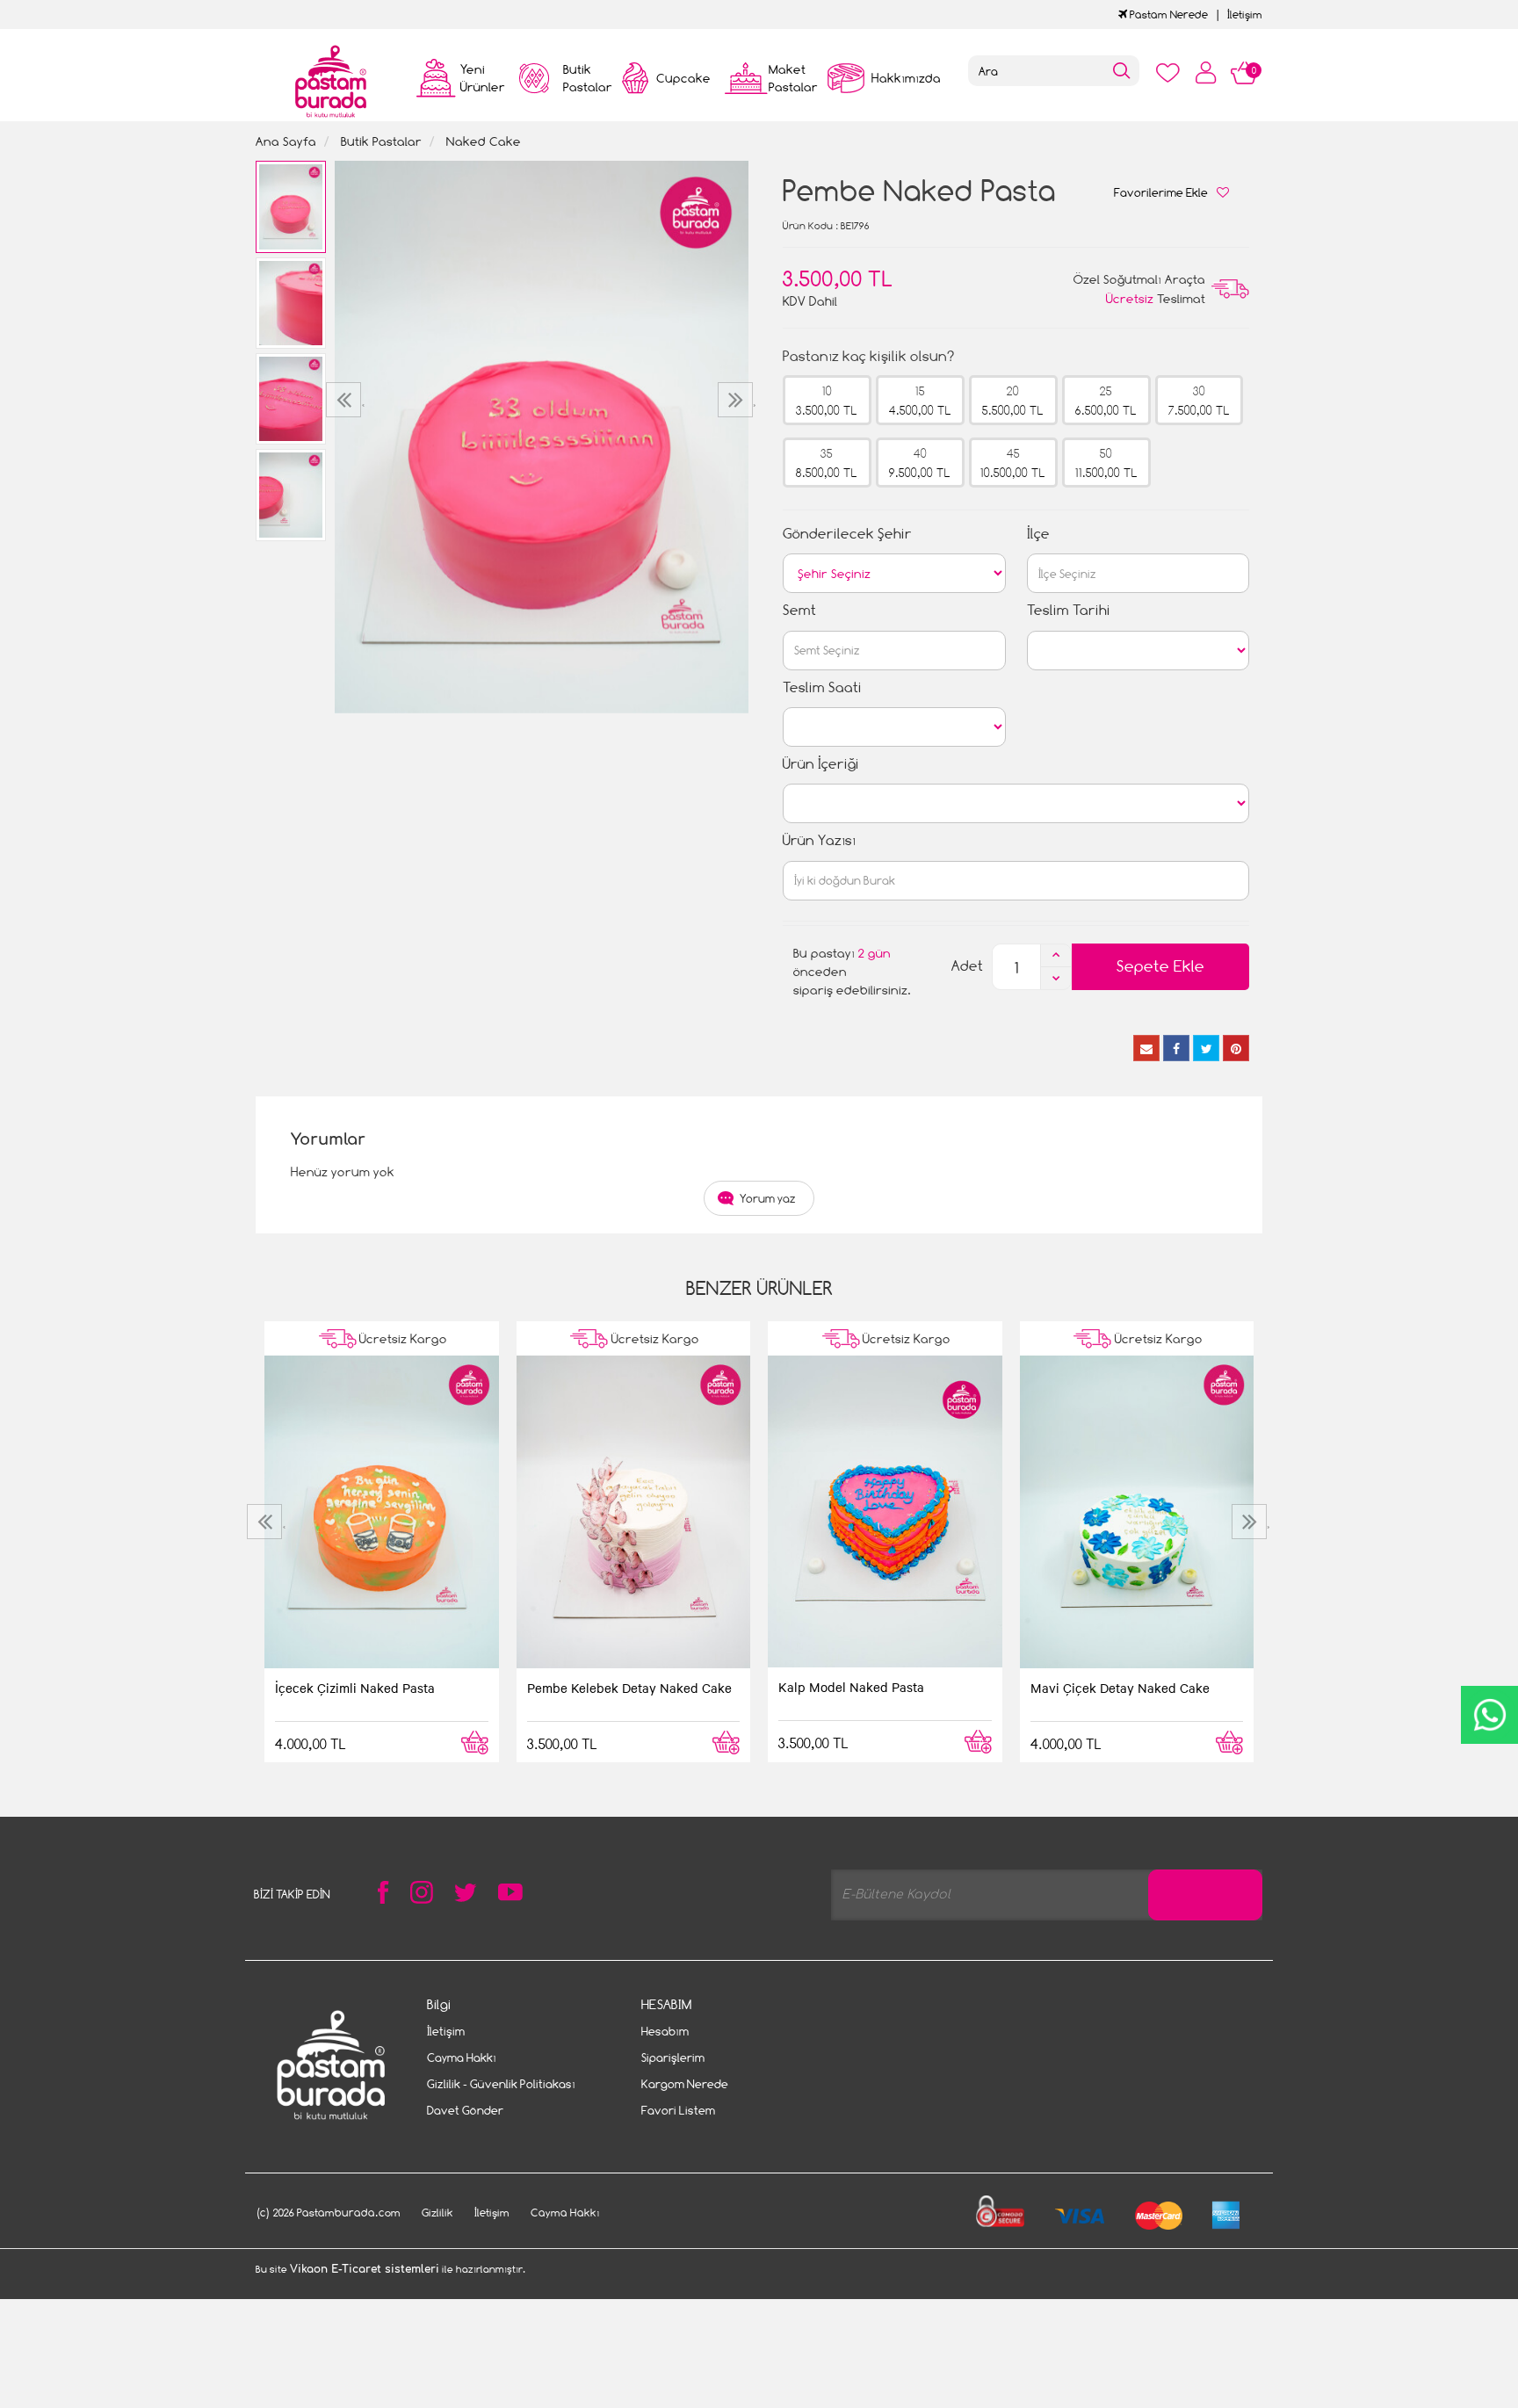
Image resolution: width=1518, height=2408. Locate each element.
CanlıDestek (1489, 1715)
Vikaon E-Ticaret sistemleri (365, 2269)
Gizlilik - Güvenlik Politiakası (501, 2084)
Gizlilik (437, 2213)
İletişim (1245, 14)
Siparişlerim (673, 2057)
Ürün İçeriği (821, 764)
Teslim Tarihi (1069, 610)
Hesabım (665, 2031)
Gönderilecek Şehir (847, 534)
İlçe (1038, 534)
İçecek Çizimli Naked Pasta (355, 1688)
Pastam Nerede (1167, 14)
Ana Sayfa (286, 141)
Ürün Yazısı (819, 840)
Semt (799, 610)
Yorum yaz (768, 1198)
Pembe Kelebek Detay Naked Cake (629, 1688)
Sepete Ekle (1160, 966)
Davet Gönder (465, 2110)
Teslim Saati (822, 687)
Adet (967, 966)
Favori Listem (678, 2110)
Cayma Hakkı (462, 2057)
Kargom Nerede (685, 2084)
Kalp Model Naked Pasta (851, 1687)
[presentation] (346, 400)
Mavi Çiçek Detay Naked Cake (1120, 1688)
